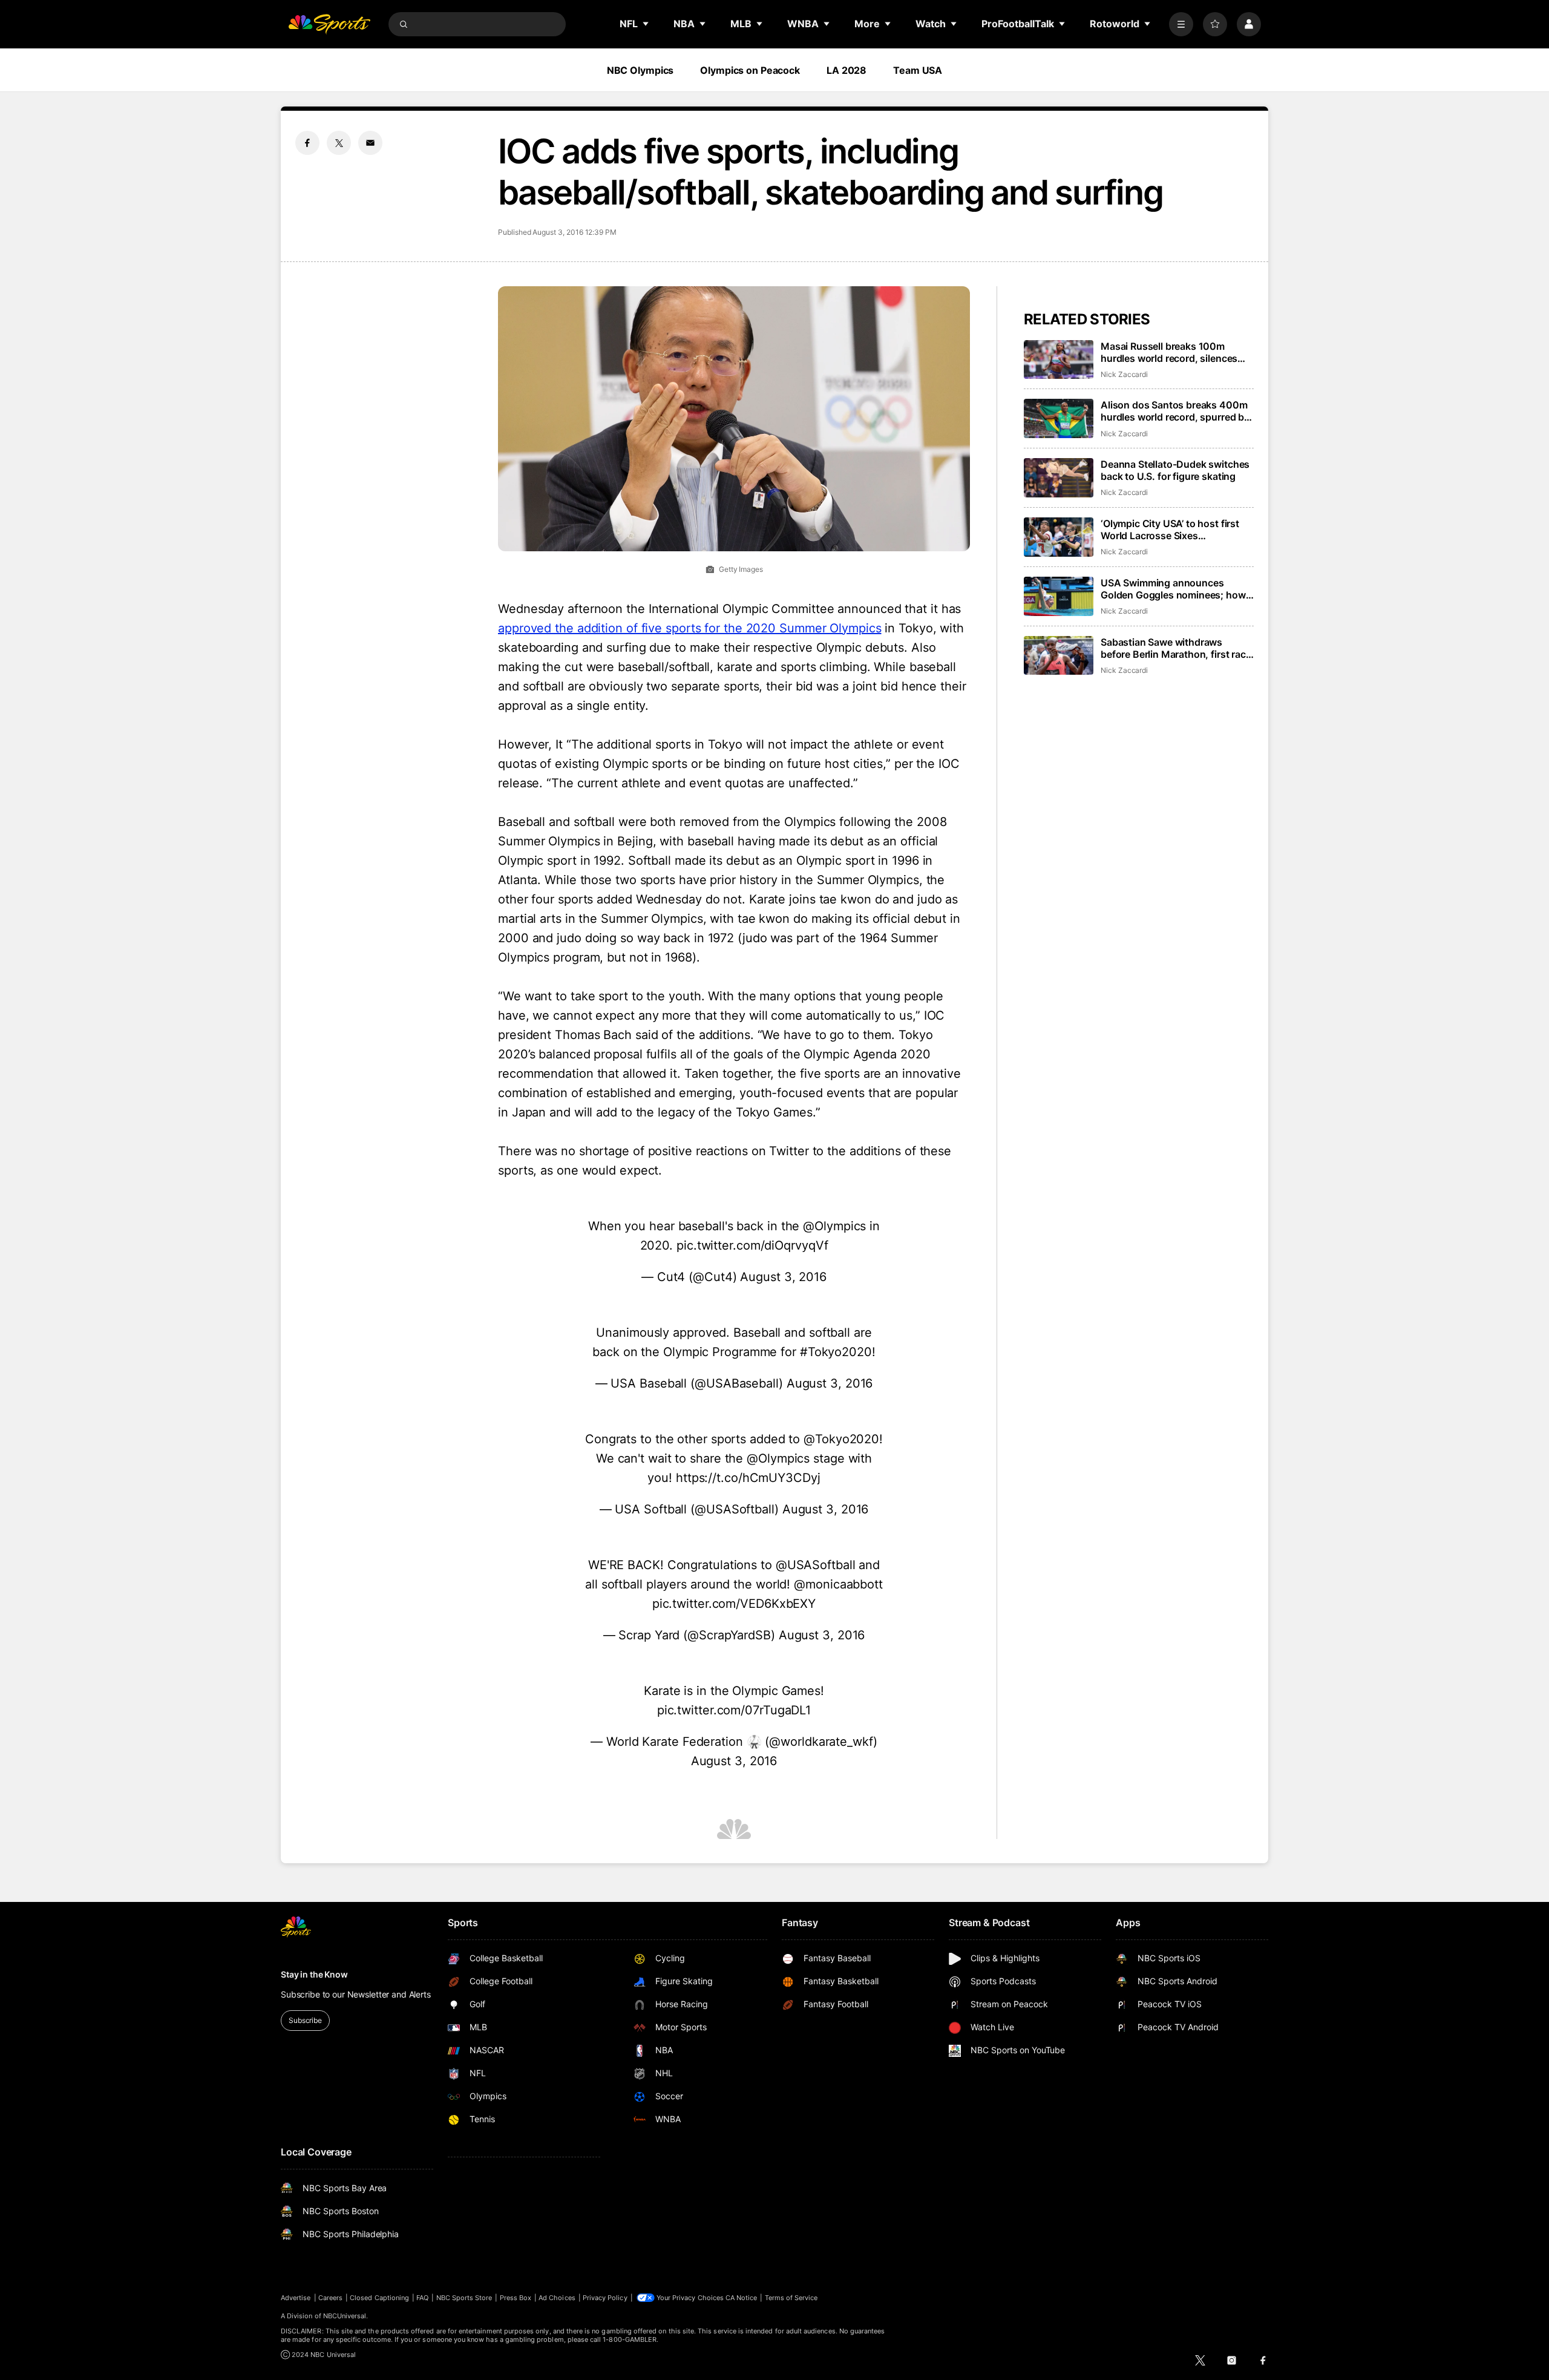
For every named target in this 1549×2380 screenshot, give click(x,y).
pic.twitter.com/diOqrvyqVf (752, 1245)
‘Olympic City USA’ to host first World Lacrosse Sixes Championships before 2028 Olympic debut (1170, 529)
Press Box (516, 2298)
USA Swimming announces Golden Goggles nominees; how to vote (1173, 589)
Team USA (918, 70)
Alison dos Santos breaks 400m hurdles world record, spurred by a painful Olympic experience (1175, 411)
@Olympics (834, 1226)
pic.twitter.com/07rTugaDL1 (734, 1710)
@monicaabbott (838, 1584)
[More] (1181, 24)
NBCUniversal (345, 2316)
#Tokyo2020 (836, 1352)
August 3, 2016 (783, 1277)
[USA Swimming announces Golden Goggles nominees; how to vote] (1059, 596)
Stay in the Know (314, 1974)
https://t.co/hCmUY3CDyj (748, 1478)
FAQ (422, 2298)
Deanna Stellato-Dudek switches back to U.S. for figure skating (1175, 470)
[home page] (329, 24)
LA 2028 (847, 70)
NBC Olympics (640, 70)
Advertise (296, 2298)
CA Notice (742, 2298)
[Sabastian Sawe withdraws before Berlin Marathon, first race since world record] (1059, 656)
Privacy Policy (605, 2298)
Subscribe (305, 2020)
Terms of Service (791, 2298)
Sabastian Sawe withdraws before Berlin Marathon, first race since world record (1176, 648)
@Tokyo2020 (841, 1439)
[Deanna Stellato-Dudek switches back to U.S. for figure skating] (1059, 478)
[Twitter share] (339, 143)
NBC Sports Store (464, 2298)
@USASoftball (816, 1565)
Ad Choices (557, 2298)
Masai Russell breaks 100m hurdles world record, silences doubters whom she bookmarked (1176, 352)
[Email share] (370, 143)
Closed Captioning (379, 2298)
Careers (330, 2298)
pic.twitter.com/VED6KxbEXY (734, 1604)
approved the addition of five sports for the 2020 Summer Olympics (690, 628)
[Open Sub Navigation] (646, 24)
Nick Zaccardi (1124, 374)
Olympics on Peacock (750, 70)
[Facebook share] (307, 143)
